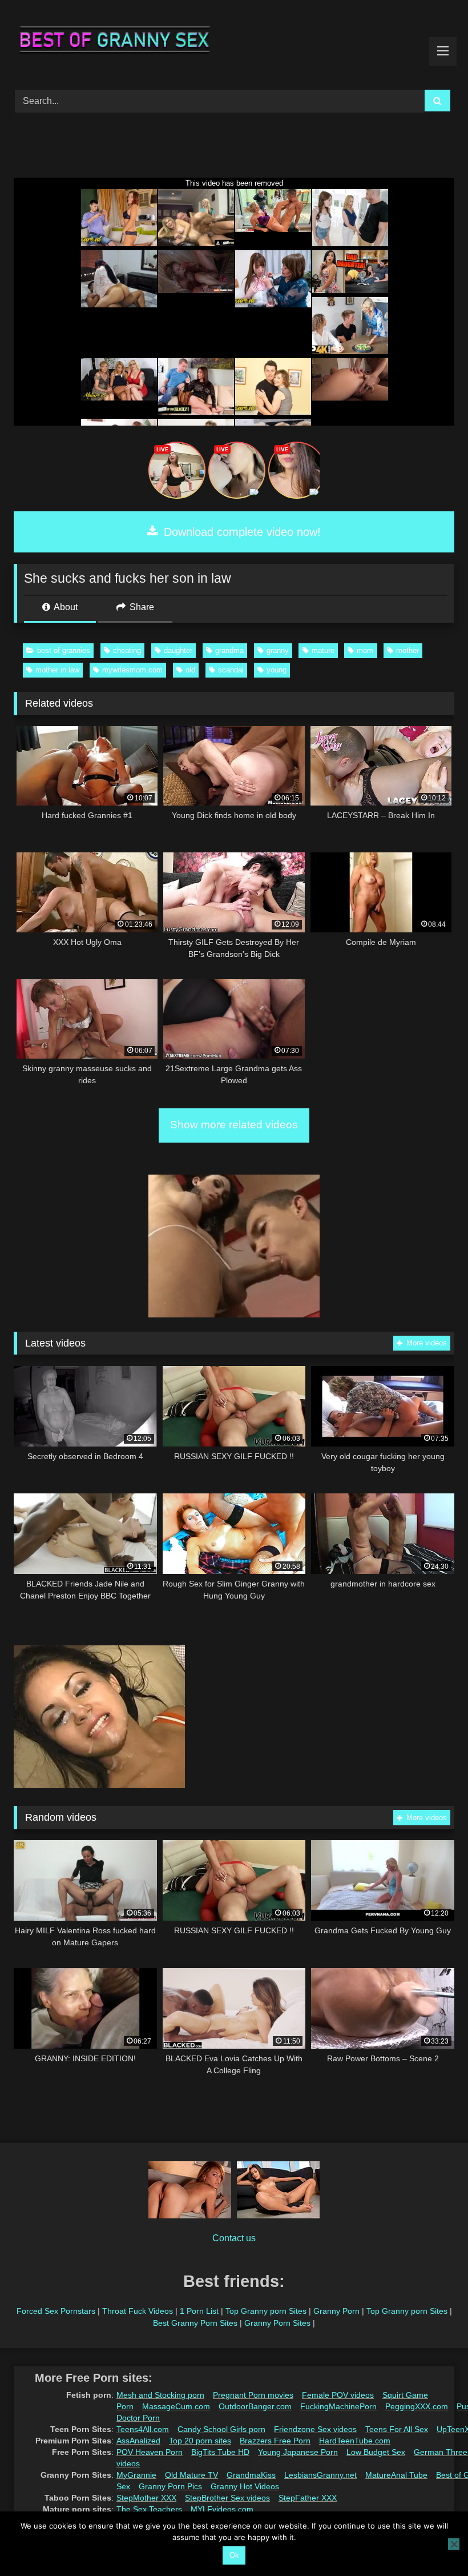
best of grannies (64, 650)
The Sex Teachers (149, 2509)
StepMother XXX (146, 2498)
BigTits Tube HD (220, 2452)
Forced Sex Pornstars (56, 2311)
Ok (234, 2555)
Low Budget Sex (376, 2452)
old (190, 670)
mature (323, 650)
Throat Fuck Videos (138, 2311)
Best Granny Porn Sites (195, 2323)
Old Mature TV (191, 2475)
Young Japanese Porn (298, 2452)
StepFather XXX (308, 2498)
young (277, 670)
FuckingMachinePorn (338, 2406)
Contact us (234, 2238)
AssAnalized (138, 2441)
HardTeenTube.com (355, 2441)
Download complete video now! (241, 532)
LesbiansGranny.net (320, 2475)
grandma (229, 650)
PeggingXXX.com (417, 2406)
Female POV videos (338, 2395)
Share (141, 607)
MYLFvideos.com (222, 2509)
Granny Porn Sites (277, 2323)
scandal (231, 670)
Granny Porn (336, 2311)
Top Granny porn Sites (266, 2311)
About (65, 607)
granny (278, 650)
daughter (178, 650)
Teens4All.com (143, 2429)
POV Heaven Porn (150, 2452)
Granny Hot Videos (245, 2486)
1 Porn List (199, 2311)
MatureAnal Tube (396, 2475)
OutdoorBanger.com (255, 2406)
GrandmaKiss (251, 2475)
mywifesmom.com (132, 670)
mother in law (57, 670)
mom (365, 650)
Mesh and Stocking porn (160, 2395)
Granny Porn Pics (170, 2486)
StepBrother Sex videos (227, 2498)
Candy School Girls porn (221, 2429)
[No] (454, 2544)
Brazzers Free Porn (275, 2441)
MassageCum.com (176, 2406)
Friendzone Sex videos (315, 2429)
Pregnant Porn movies (253, 2395)
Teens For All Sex (397, 2429)
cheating (127, 650)
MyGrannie (136, 2475)
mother (408, 650)
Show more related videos (234, 1125)
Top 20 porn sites (200, 2441)
